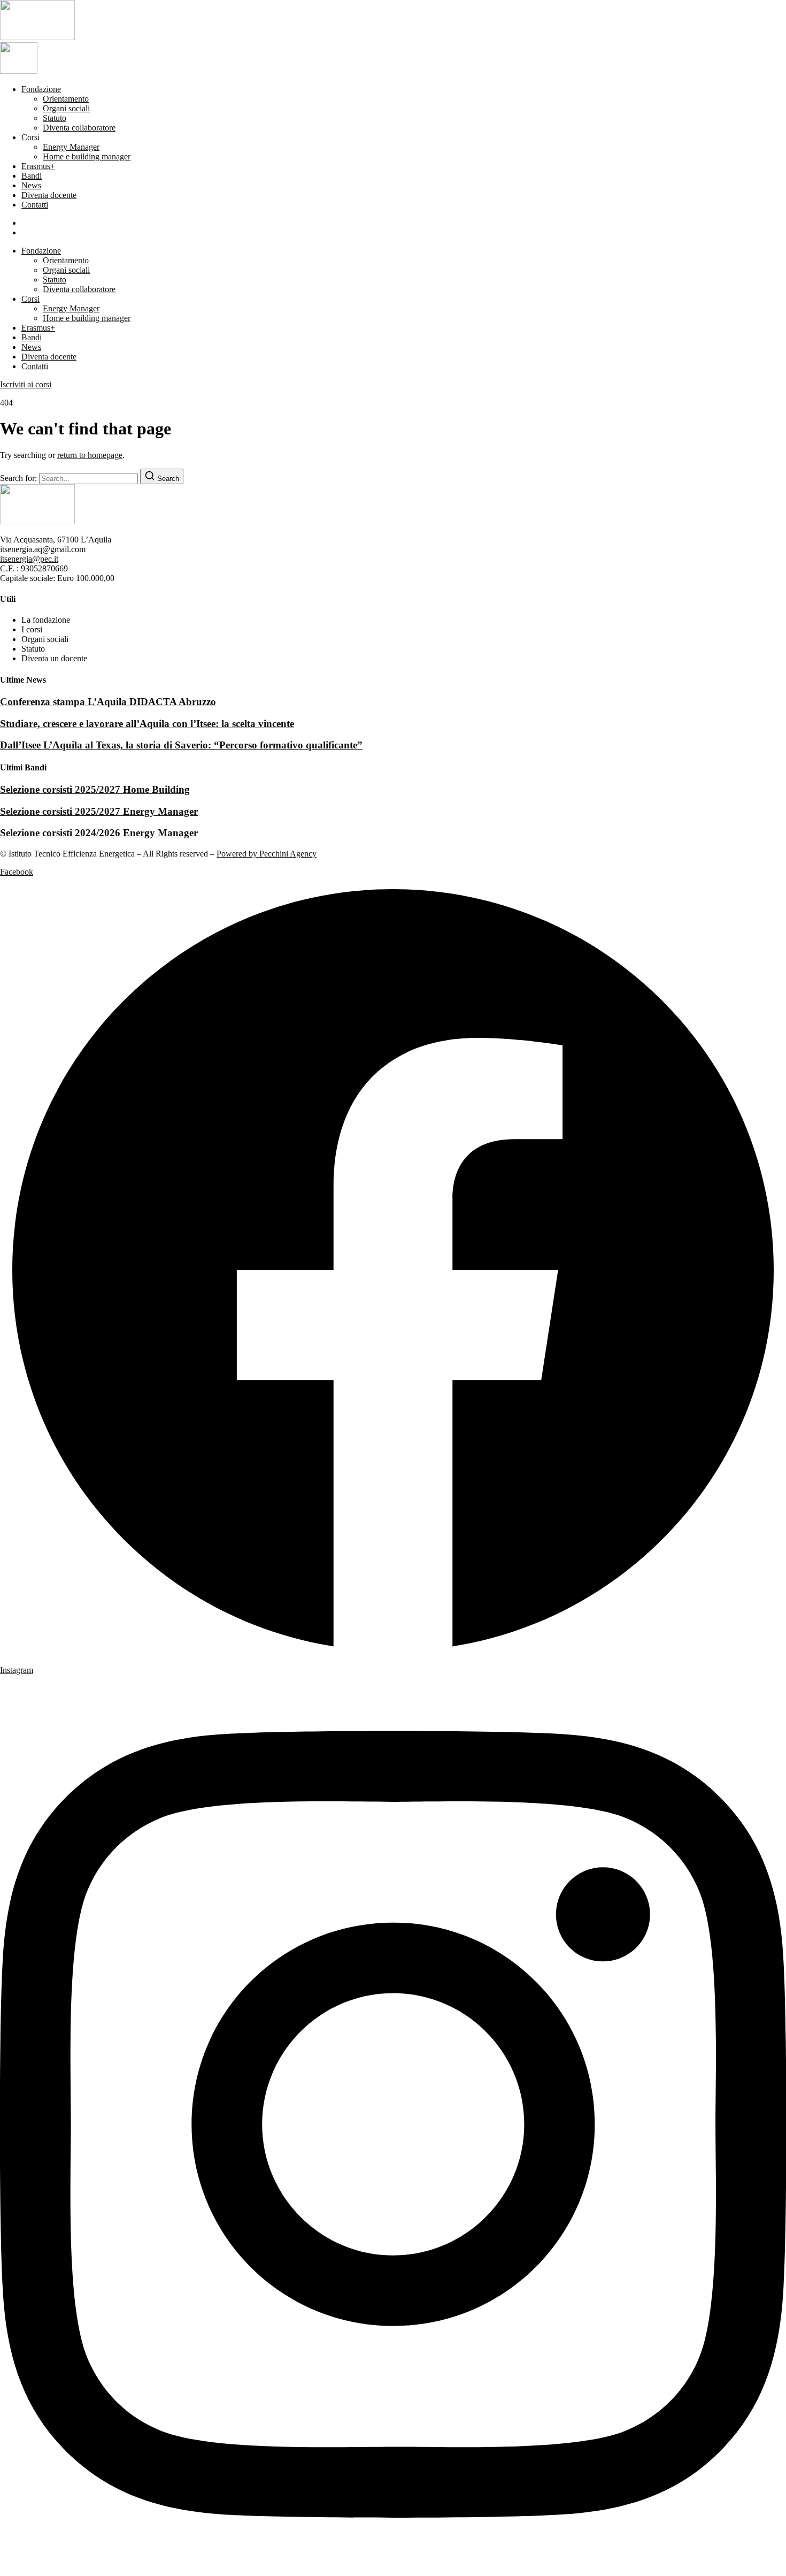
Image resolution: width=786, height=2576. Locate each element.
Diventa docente (49, 195)
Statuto (55, 118)
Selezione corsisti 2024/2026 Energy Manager (99, 833)
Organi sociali (66, 108)
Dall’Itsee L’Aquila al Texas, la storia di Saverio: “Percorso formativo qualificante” (181, 745)
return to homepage (90, 455)
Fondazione (41, 89)
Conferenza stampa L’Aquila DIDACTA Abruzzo (108, 702)
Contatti (35, 205)
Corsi (30, 137)
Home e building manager (87, 156)
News (31, 185)
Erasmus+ (38, 166)
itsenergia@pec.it (29, 559)
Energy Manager (71, 147)
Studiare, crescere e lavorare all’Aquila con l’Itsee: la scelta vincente (147, 724)
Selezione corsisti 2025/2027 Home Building (95, 789)
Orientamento (66, 99)
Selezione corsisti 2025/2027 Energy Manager (99, 811)
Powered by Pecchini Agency (267, 854)
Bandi (32, 176)
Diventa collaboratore (79, 128)
